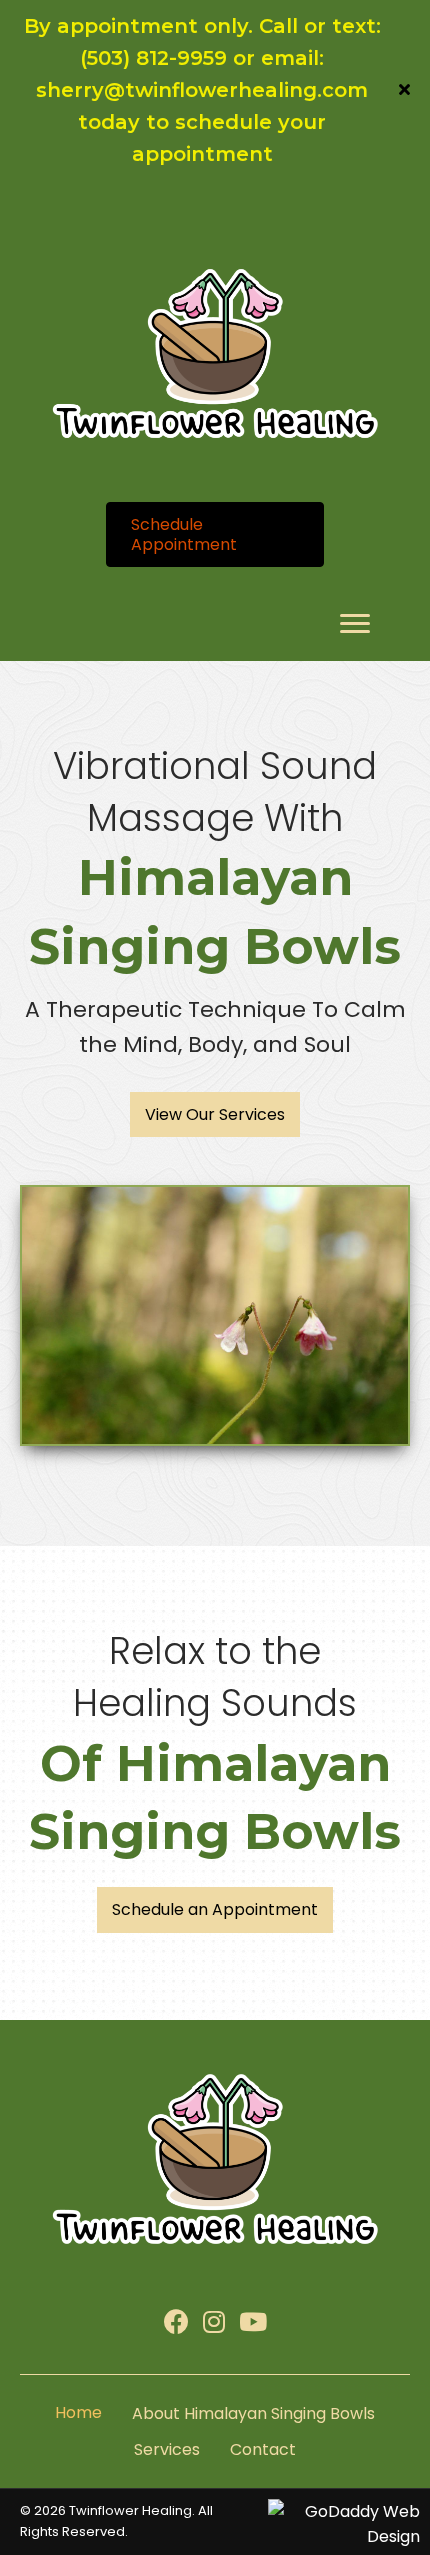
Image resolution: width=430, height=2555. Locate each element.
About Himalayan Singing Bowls (253, 2413)
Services (167, 2449)
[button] (407, 90)
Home (78, 2412)
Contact (263, 2449)
